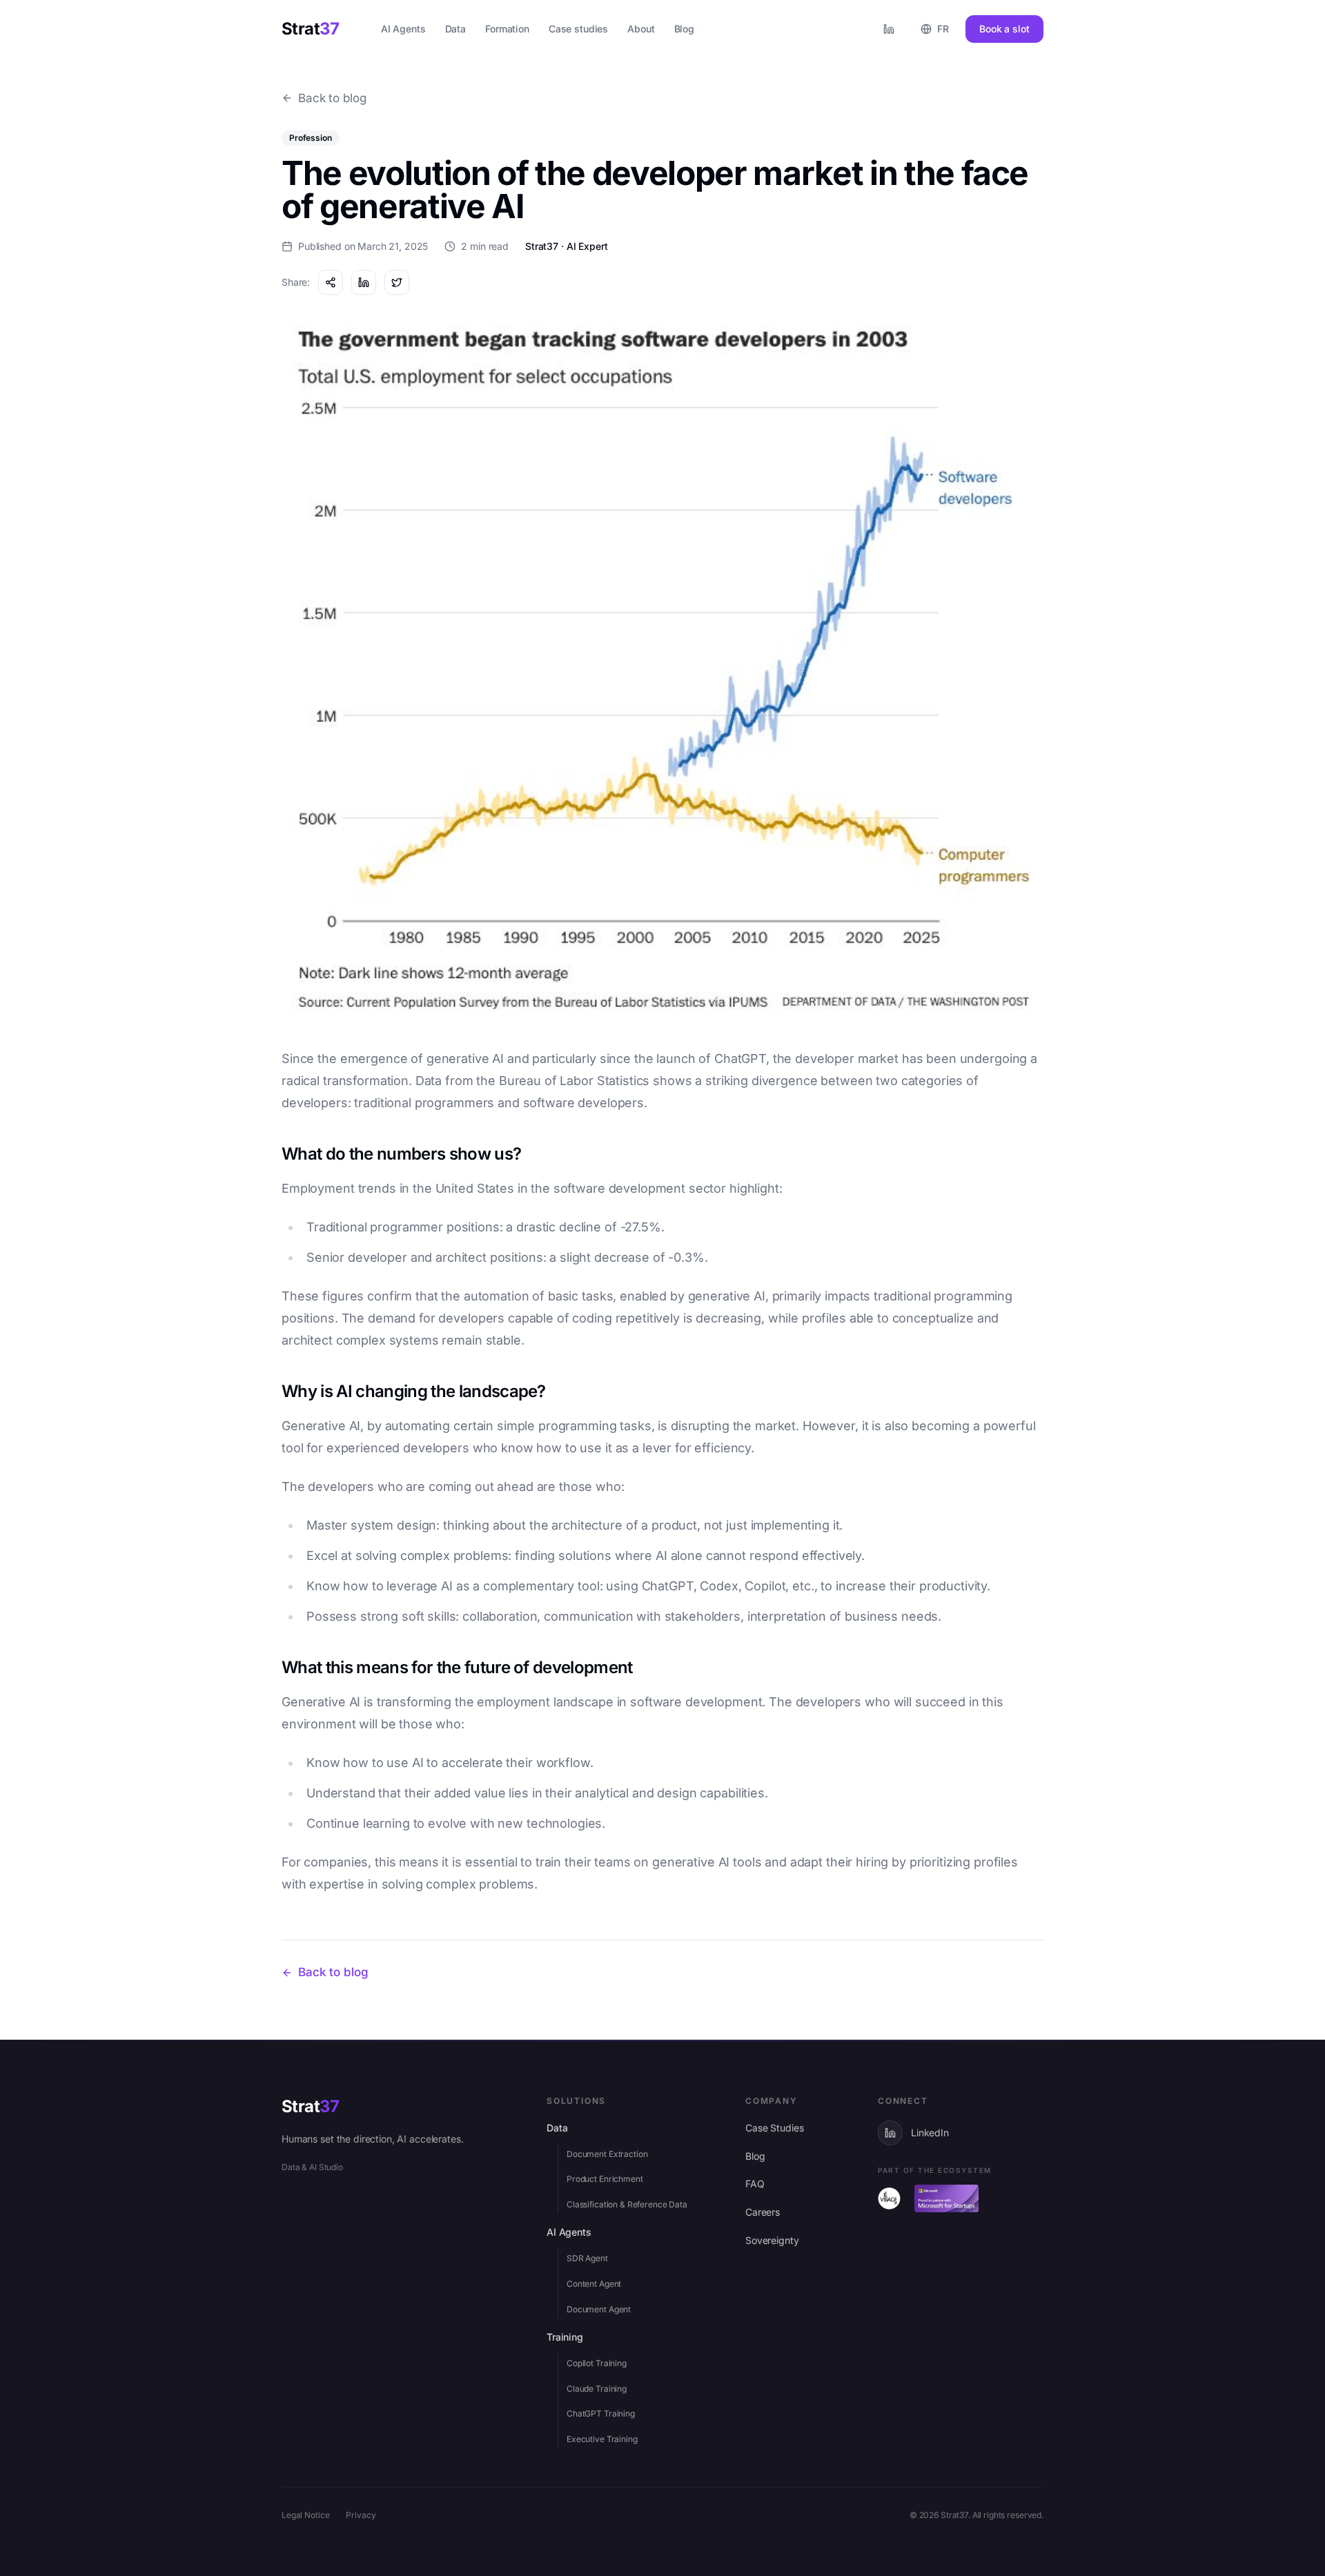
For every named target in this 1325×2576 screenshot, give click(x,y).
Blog (755, 2156)
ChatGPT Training (601, 2413)
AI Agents (569, 2232)
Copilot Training (597, 2363)
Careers (763, 2212)
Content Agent (594, 2284)
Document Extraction (607, 2154)
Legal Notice (305, 2515)
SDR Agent (587, 2258)
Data (557, 2128)
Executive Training (602, 2439)
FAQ (755, 2184)
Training (565, 2337)
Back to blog (332, 98)
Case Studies (774, 2128)
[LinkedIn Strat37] (889, 29)
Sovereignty (772, 2240)
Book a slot (1004, 29)
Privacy (361, 2515)
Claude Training (597, 2389)
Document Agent (599, 2309)
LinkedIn (930, 2133)
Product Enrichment (605, 2179)
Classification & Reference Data (627, 2204)
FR (943, 29)
